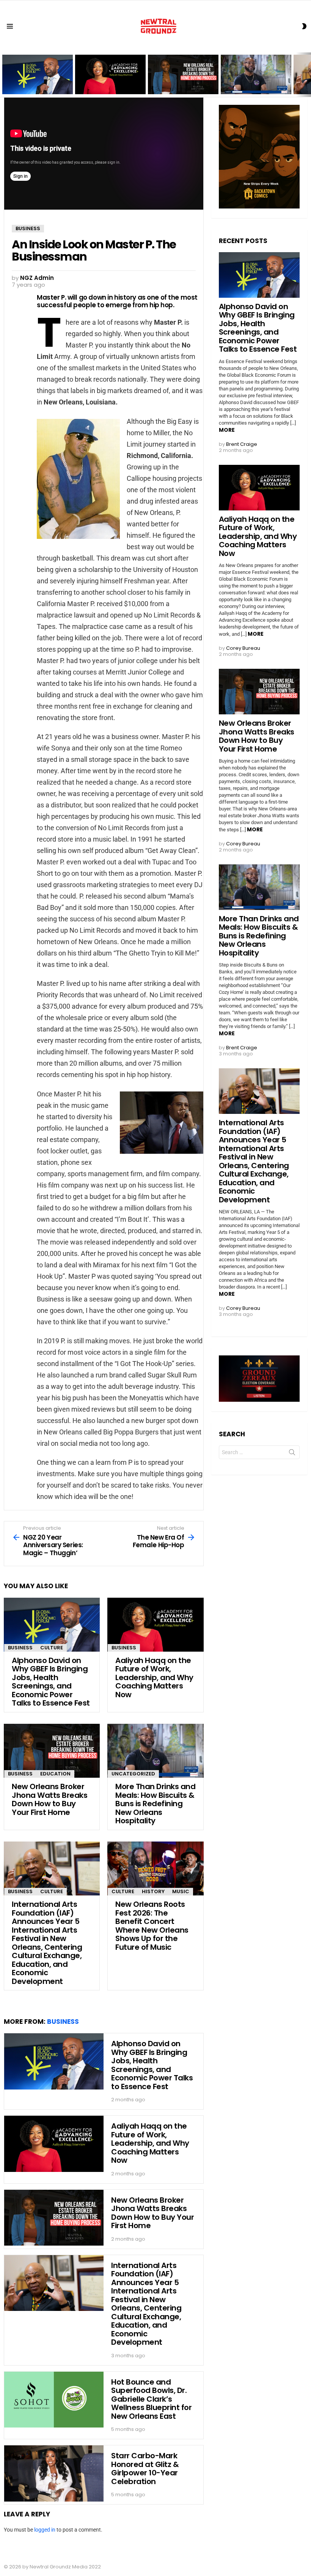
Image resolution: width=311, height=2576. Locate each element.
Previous (4, 75)
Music (181, 1891)
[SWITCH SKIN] (304, 26)
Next (307, 75)
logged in (45, 2530)
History (153, 1891)
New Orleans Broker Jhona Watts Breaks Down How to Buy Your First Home (180, 81)
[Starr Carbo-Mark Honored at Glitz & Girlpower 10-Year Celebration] (54, 2473)
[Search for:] (259, 1452)
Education (55, 1774)
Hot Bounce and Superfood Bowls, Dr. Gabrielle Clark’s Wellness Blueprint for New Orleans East (151, 2399)
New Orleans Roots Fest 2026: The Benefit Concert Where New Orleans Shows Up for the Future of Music (152, 1926)
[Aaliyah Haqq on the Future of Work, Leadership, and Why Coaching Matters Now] (155, 1625)
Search (292, 1454)
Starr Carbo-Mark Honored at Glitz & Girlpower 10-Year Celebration (145, 2469)
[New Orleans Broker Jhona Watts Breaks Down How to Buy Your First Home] (52, 1751)
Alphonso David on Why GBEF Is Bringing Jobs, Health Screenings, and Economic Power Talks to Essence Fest (38, 79)
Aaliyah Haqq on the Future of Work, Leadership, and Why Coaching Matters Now (108, 81)
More (227, 430)
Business (20, 1648)
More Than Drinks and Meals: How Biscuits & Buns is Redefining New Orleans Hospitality (251, 81)
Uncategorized (133, 1774)
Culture (52, 1648)
